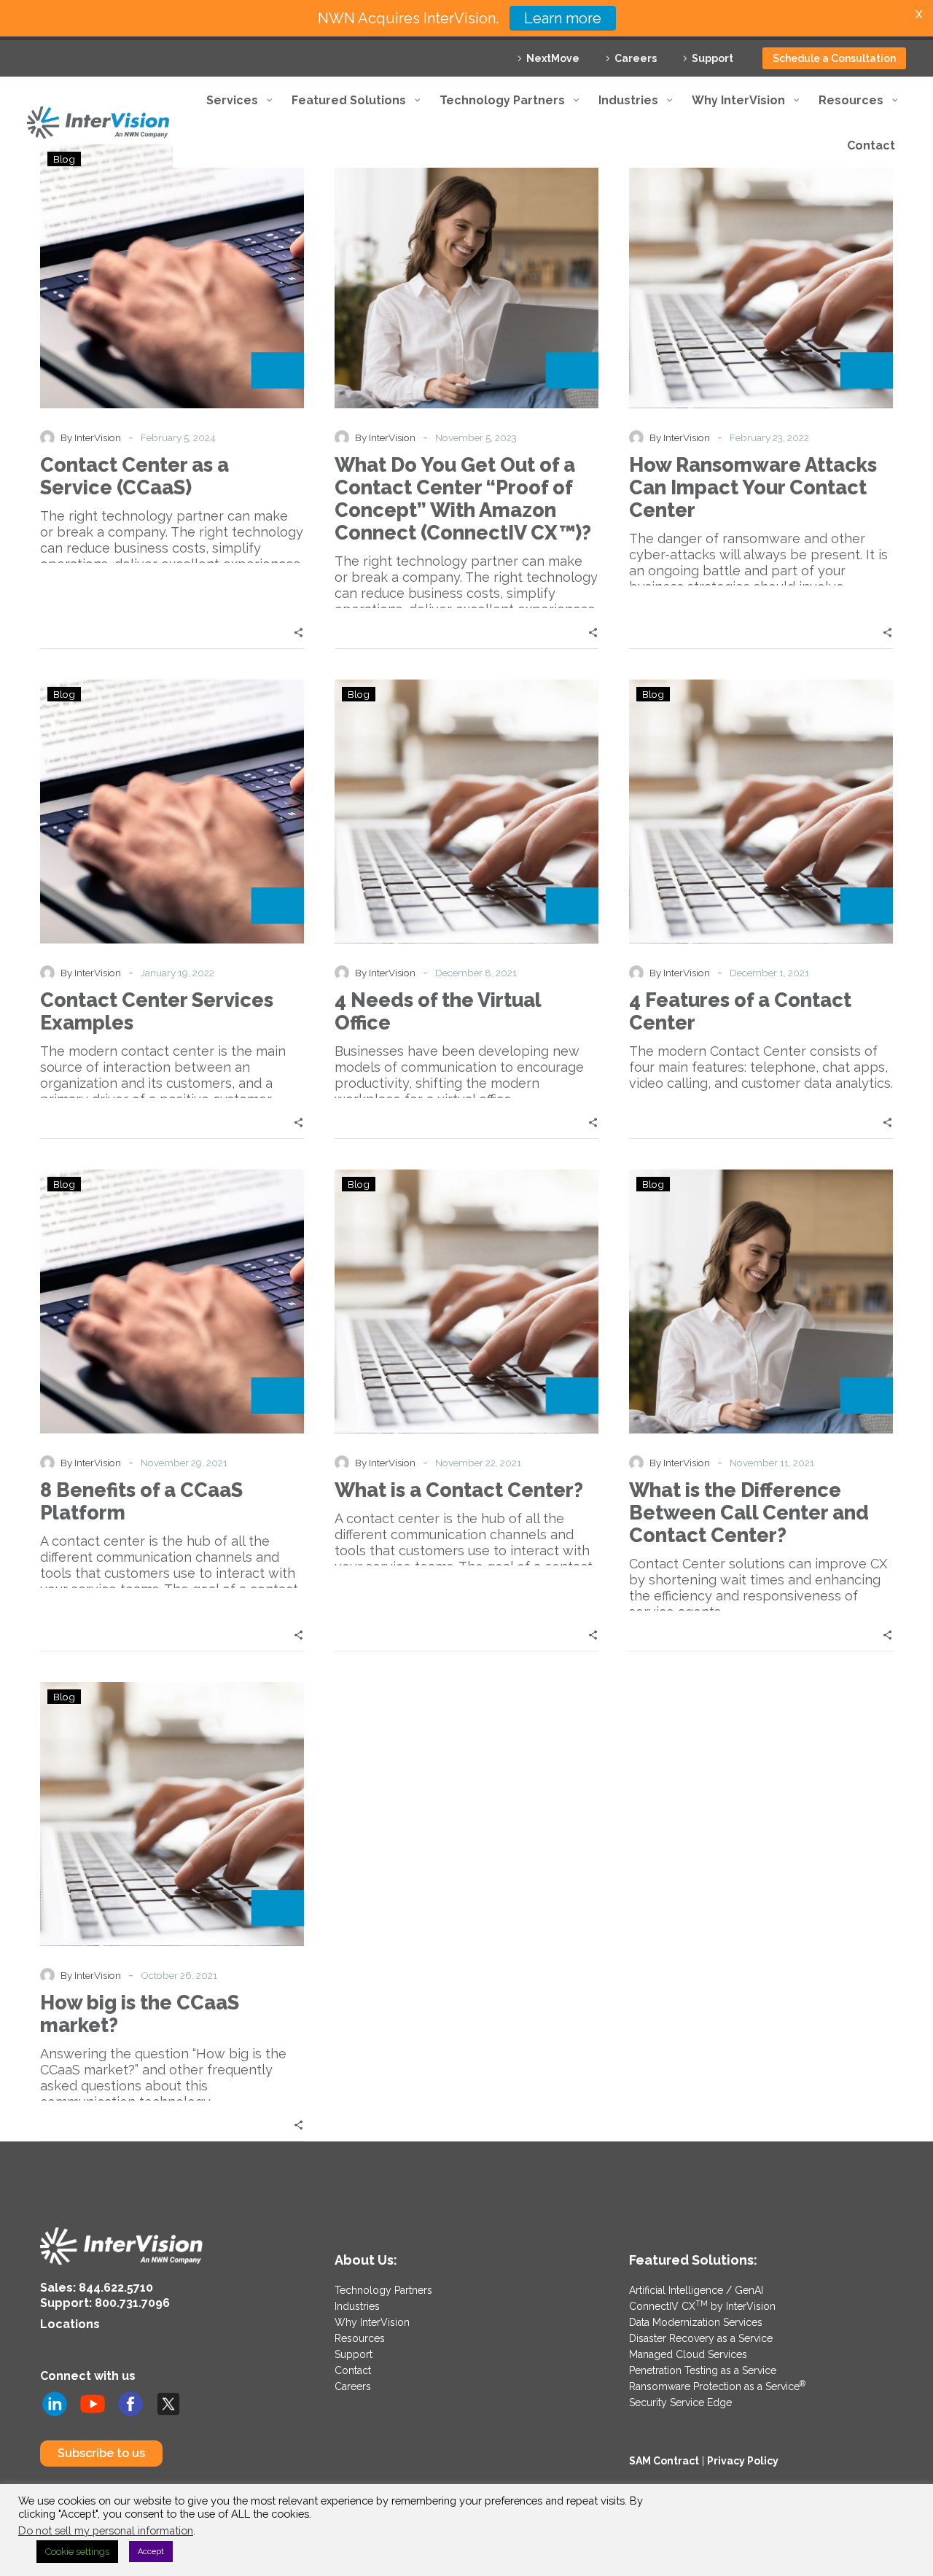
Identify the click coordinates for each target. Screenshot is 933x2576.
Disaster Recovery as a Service (701, 2338)
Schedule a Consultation (834, 58)
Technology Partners (383, 2290)
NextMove (553, 58)
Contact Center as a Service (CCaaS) (134, 476)
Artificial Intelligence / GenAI (696, 2290)
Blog (64, 694)
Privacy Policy (743, 2461)
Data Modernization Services (696, 2322)
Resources (360, 2338)
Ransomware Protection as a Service (717, 2386)
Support (713, 58)
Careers (636, 58)
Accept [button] (151, 2552)
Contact (353, 2370)
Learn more (563, 18)
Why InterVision (372, 2322)
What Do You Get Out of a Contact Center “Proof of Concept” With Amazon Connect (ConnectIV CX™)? (463, 499)
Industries (357, 2306)
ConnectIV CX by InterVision (702, 2306)
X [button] (919, 14)
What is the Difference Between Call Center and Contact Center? (749, 1513)
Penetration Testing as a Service (703, 2370)
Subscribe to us (101, 2453)
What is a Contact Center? (459, 1490)
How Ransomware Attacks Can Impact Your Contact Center (753, 487)
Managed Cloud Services (688, 2354)
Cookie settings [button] (77, 2552)
